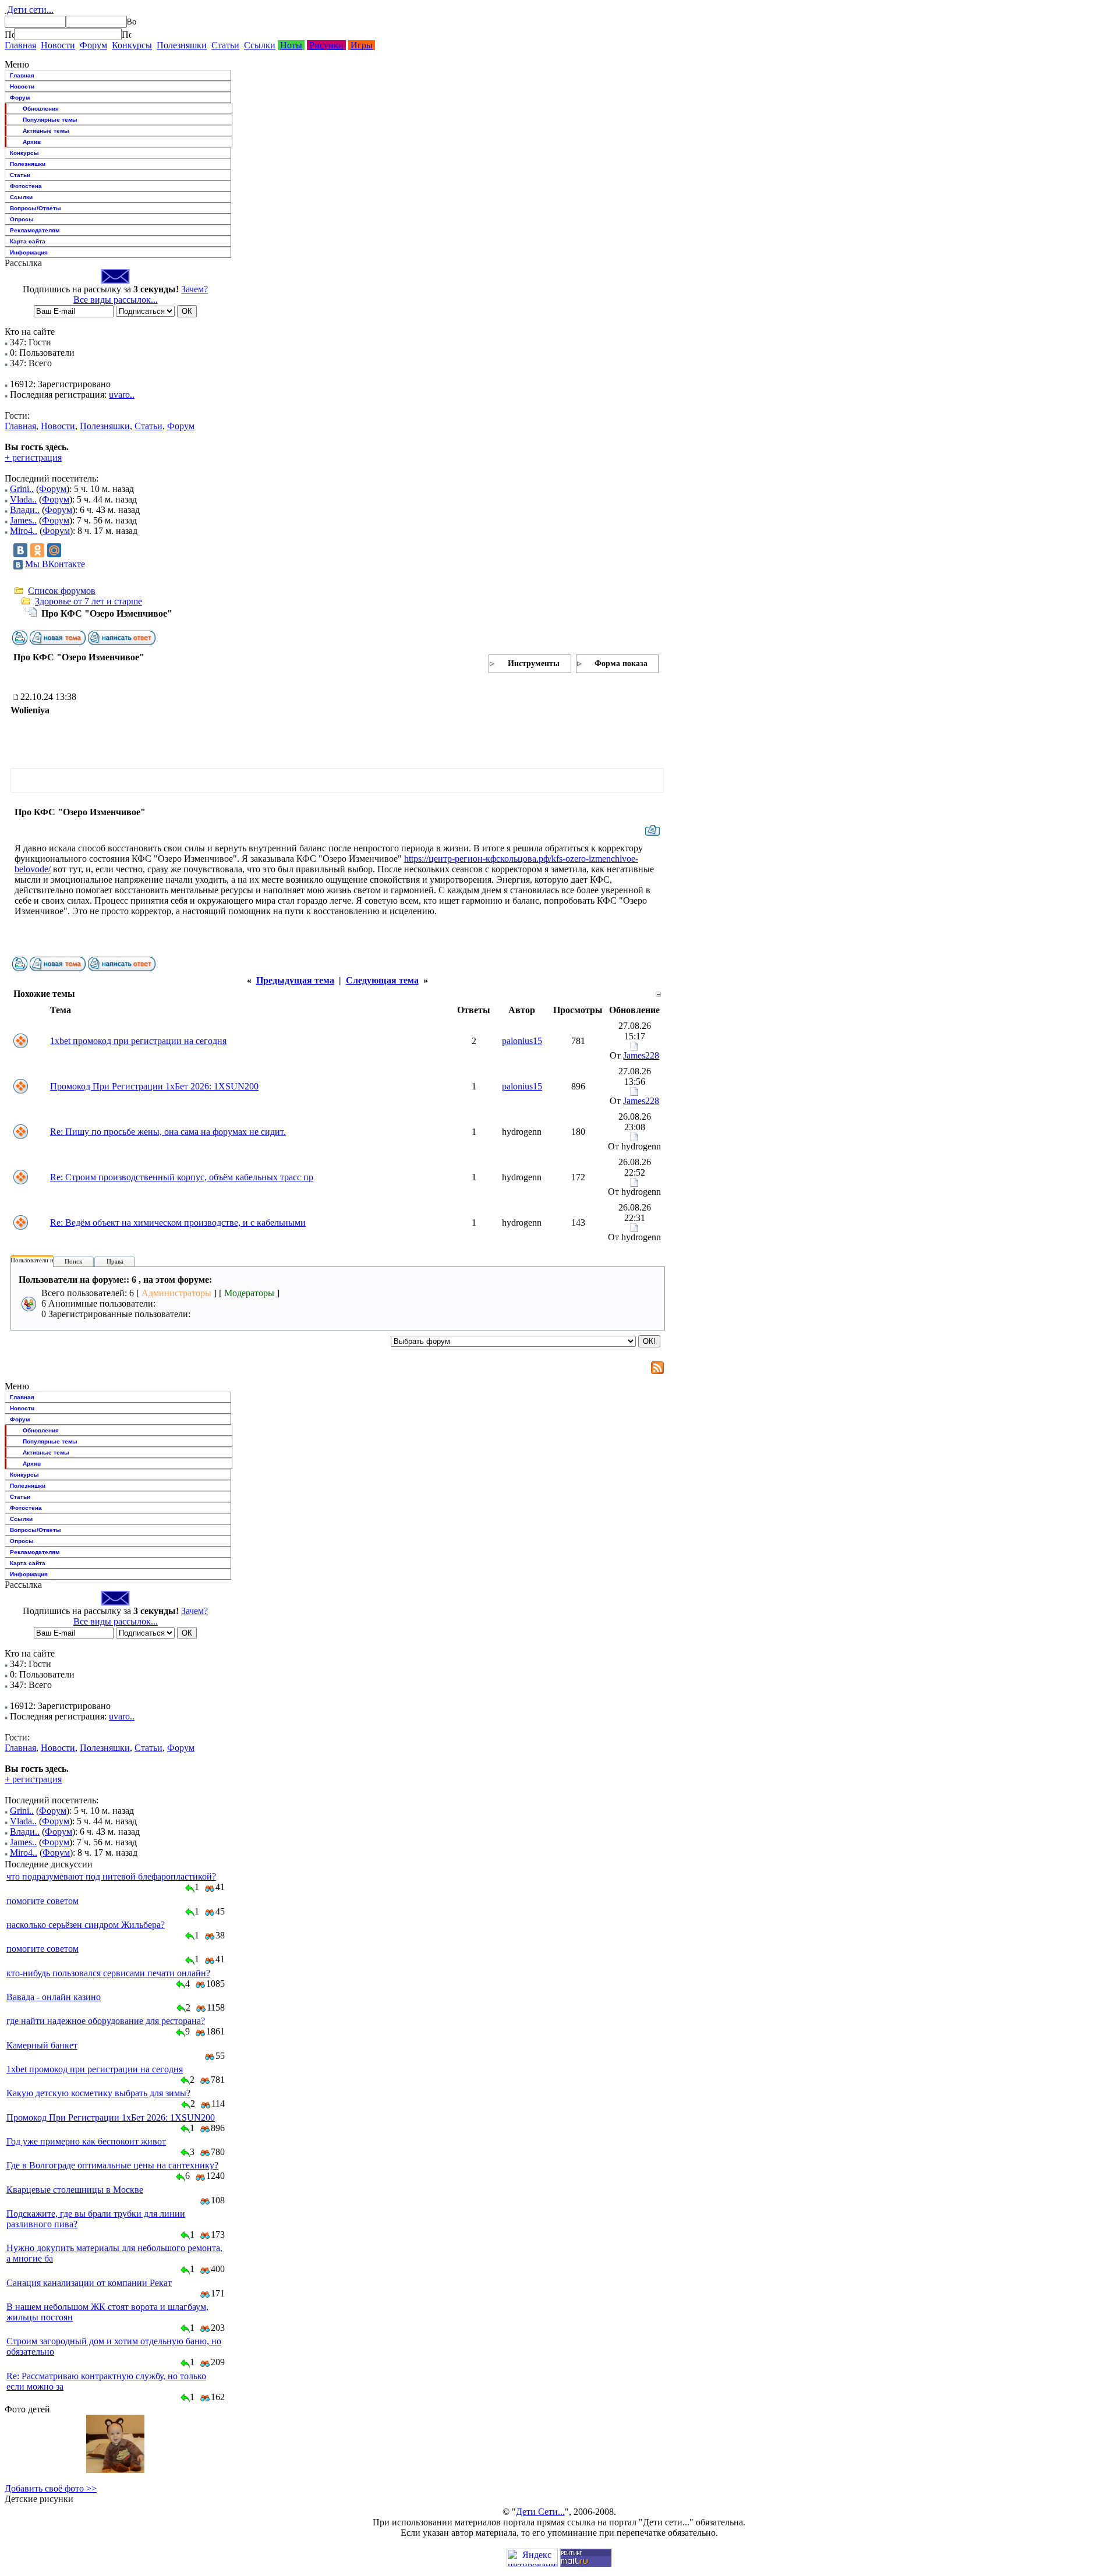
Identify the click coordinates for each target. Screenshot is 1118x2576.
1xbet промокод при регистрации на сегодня (138, 1041)
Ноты (291, 45)
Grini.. (22, 489)
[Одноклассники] (37, 550)
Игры (362, 45)
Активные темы (46, 131)
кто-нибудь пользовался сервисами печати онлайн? (108, 1973)
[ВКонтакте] (20, 550)
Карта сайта (28, 241)
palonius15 (522, 1041)
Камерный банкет (42, 2045)
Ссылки (260, 45)
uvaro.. (122, 394)
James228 (641, 1055)
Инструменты (534, 664)
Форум (93, 45)
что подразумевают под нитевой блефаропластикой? (111, 1876)
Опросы (22, 219)
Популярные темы (50, 120)
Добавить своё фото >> (51, 2488)
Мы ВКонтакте (55, 564)
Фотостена (26, 186)
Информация (29, 252)
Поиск (73, 1261)
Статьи (225, 45)
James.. (23, 520)
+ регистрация (33, 457)
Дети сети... (29, 10)
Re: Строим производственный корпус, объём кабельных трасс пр (182, 1177)
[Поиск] (9, 34)
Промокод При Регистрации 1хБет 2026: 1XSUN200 (154, 1086)
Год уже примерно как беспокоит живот (86, 2141)
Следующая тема (382, 980)
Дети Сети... (540, 2512)
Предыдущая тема (295, 980)
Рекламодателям (35, 230)
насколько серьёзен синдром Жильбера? (86, 1925)
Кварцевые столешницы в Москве (75, 2190)
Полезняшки (182, 45)
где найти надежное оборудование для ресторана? (106, 2021)
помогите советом (43, 1901)
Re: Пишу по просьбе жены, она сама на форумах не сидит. (168, 1132)
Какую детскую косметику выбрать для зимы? (98, 2093)
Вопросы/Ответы (36, 208)
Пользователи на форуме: (46, 1260)
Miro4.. (24, 531)
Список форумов (62, 591)
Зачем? (194, 289)
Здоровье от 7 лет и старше (89, 601)
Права (115, 1261)
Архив (32, 142)
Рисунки (326, 45)
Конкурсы (132, 45)
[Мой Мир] (54, 550)
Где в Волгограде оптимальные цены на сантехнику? (112, 2165)
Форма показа (621, 664)
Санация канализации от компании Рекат (89, 2283)
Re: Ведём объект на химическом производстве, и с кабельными (178, 1222)
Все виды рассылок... (116, 300)
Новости (58, 45)
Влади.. (25, 510)
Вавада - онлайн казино (54, 1997)
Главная (20, 45)
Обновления (41, 109)
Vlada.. (23, 499)
